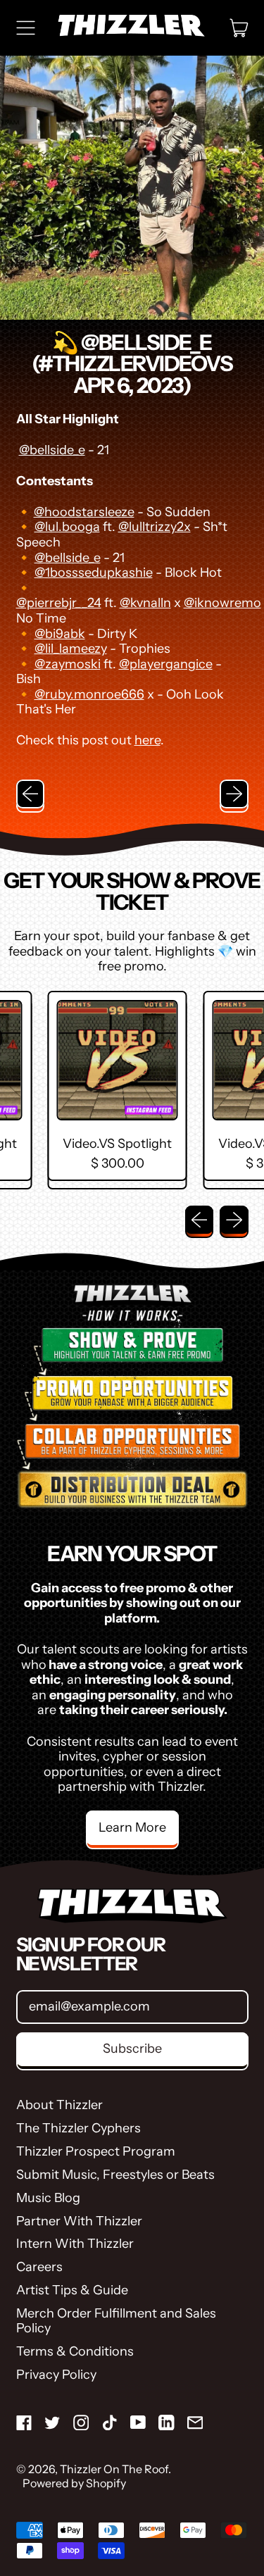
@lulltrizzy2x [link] (155, 527)
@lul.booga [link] (67, 527)
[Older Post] (31, 794)
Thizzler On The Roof (114, 2469)
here (147, 740)
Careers (39, 2267)
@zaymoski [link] (68, 664)
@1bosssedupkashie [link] (94, 573)
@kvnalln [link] (145, 603)
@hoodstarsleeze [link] (84, 512)
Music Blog (48, 2198)
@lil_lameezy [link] (71, 649)
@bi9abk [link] (60, 634)
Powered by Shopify (74, 2483)
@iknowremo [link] (222, 603)
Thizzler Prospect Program (96, 2151)
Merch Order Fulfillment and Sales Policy (116, 2321)
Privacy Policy (56, 2375)
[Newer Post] (234, 794)
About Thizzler (59, 2105)
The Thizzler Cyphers (78, 2128)
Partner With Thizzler (79, 2221)
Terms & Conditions (75, 2351)
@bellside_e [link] (52, 450)
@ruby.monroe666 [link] (89, 694)
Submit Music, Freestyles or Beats (115, 2175)
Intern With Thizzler (75, 2244)
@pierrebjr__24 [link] (59, 603)
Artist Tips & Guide (72, 2290)
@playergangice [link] (166, 664)
